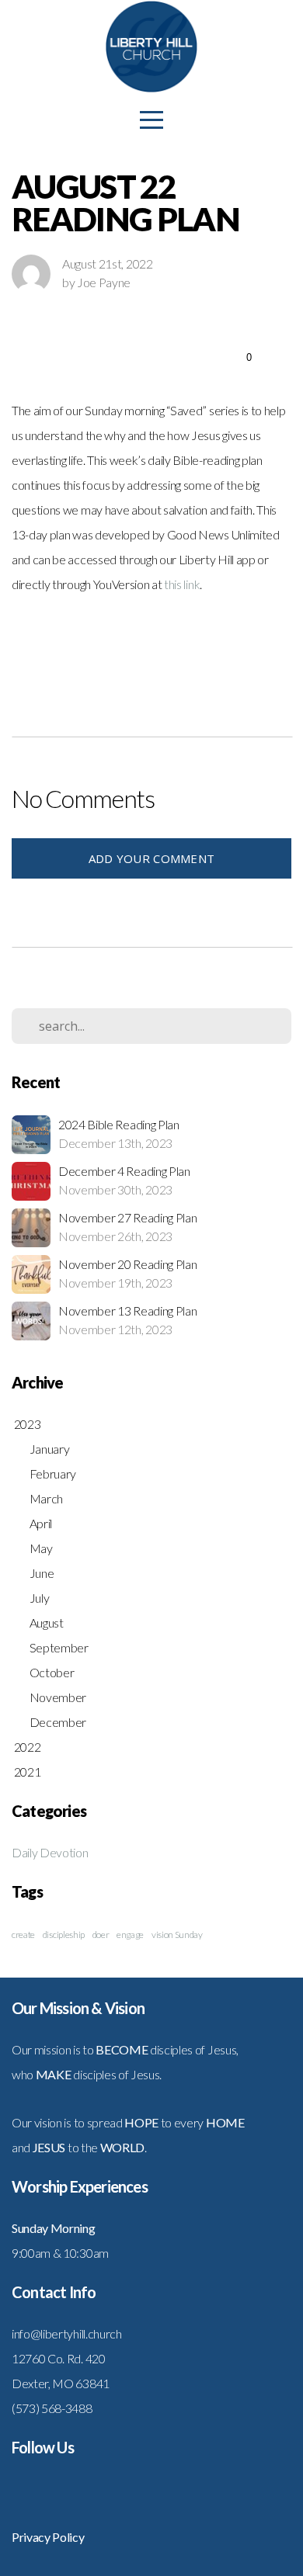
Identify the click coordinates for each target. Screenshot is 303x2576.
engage (130, 1935)
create (23, 1935)
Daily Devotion (50, 1852)
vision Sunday (177, 1935)
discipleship (64, 1935)
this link (182, 584)
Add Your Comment (152, 858)
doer (101, 1935)
